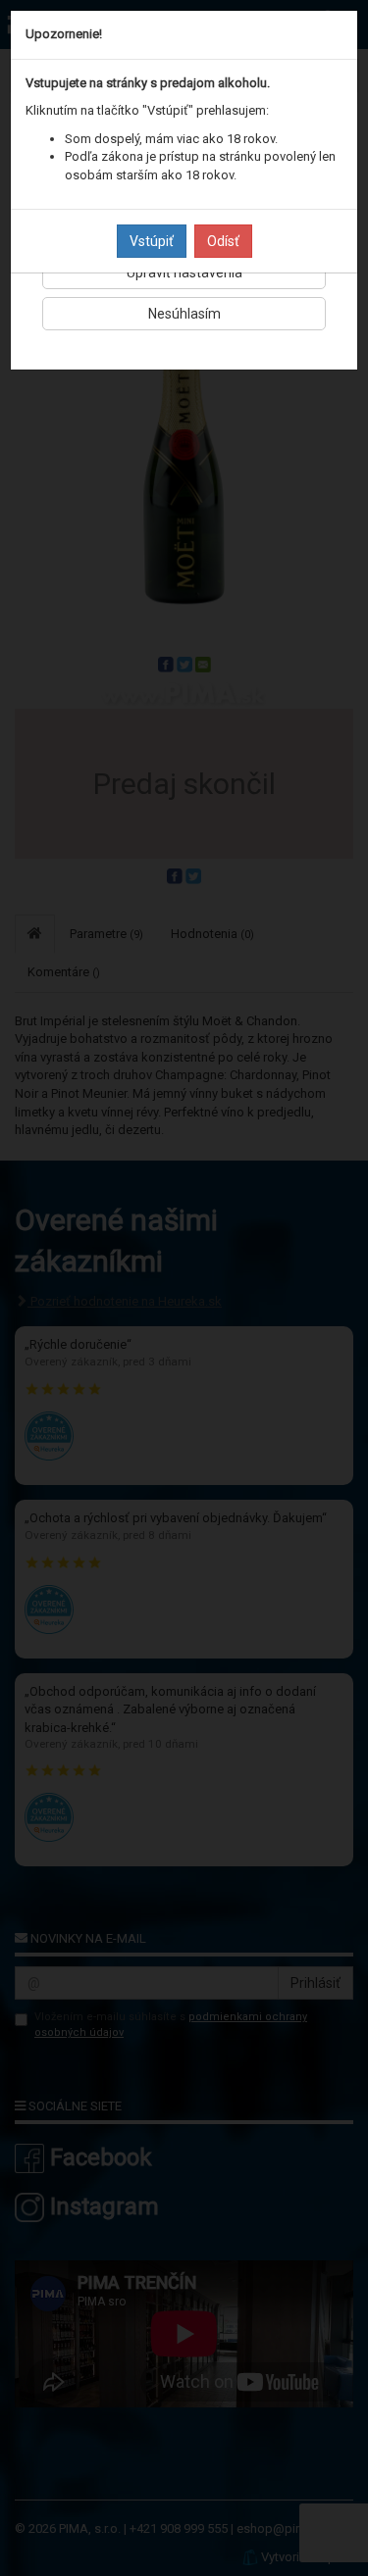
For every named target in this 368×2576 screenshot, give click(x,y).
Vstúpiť (152, 241)
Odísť (223, 241)
